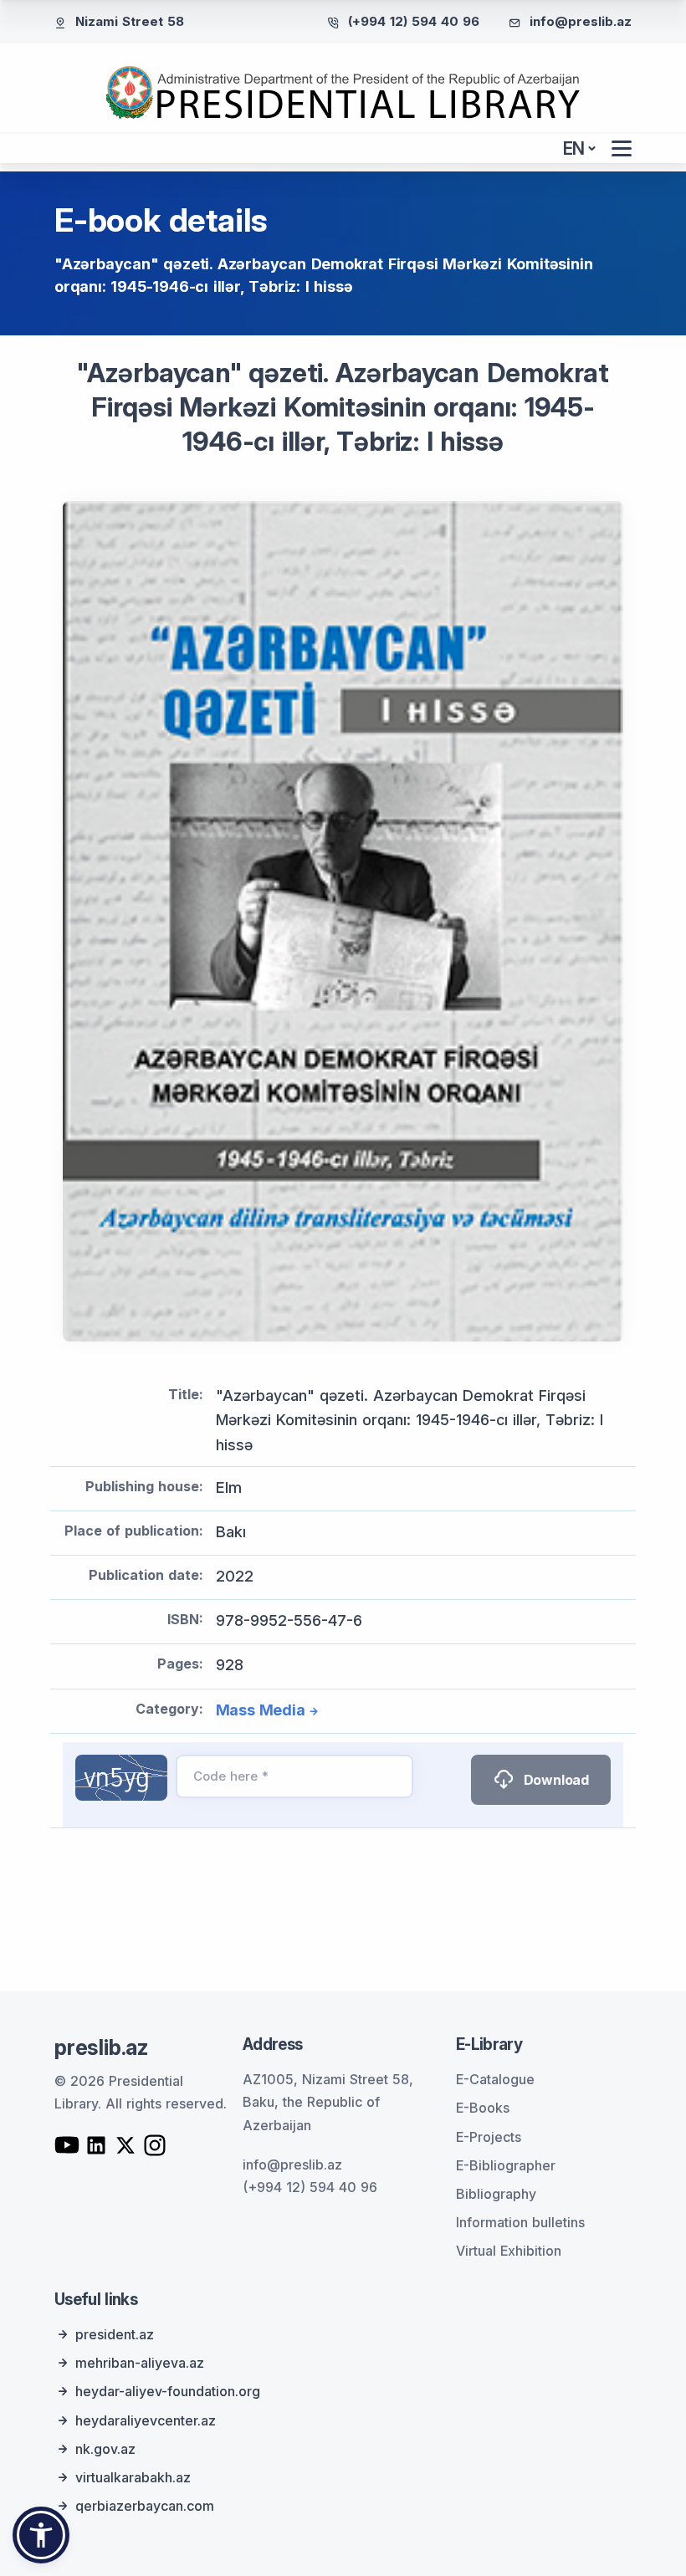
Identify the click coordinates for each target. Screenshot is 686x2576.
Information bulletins (520, 2222)
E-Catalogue (495, 2079)
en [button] (574, 148)
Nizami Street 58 (130, 21)
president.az (115, 2334)
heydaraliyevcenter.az (146, 2420)
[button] (41, 2535)
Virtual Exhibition (509, 2251)
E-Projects (489, 2137)
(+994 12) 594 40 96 (414, 21)
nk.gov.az (105, 2449)
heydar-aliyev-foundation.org (168, 2391)
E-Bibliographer (506, 2165)
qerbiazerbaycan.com (145, 2506)
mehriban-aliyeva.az (140, 2363)
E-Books (483, 2108)
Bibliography (496, 2194)
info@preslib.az (581, 21)
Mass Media (261, 1710)
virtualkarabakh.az (133, 2477)
